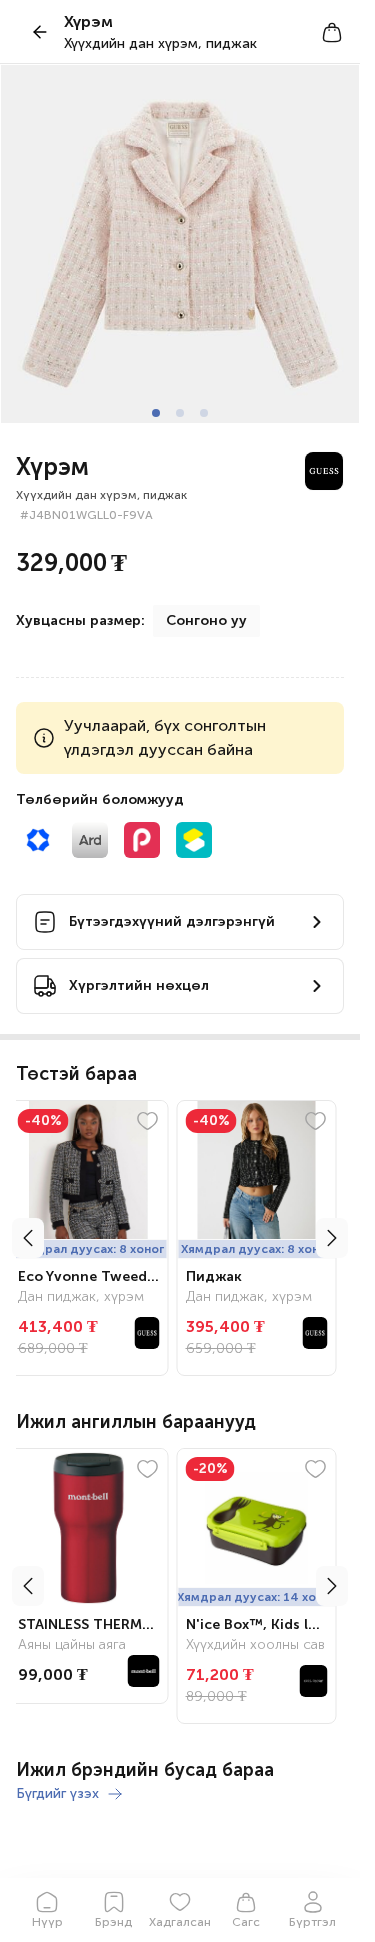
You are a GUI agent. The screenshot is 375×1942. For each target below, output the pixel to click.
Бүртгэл (312, 1922)
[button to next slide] (332, 1238)
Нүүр (47, 1922)
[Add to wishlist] (155, 1121)
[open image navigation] (180, 244)
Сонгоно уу (206, 620)
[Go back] (40, 32)
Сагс (246, 1922)
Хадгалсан (180, 1922)
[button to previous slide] (28, 1238)
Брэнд (113, 1922)
